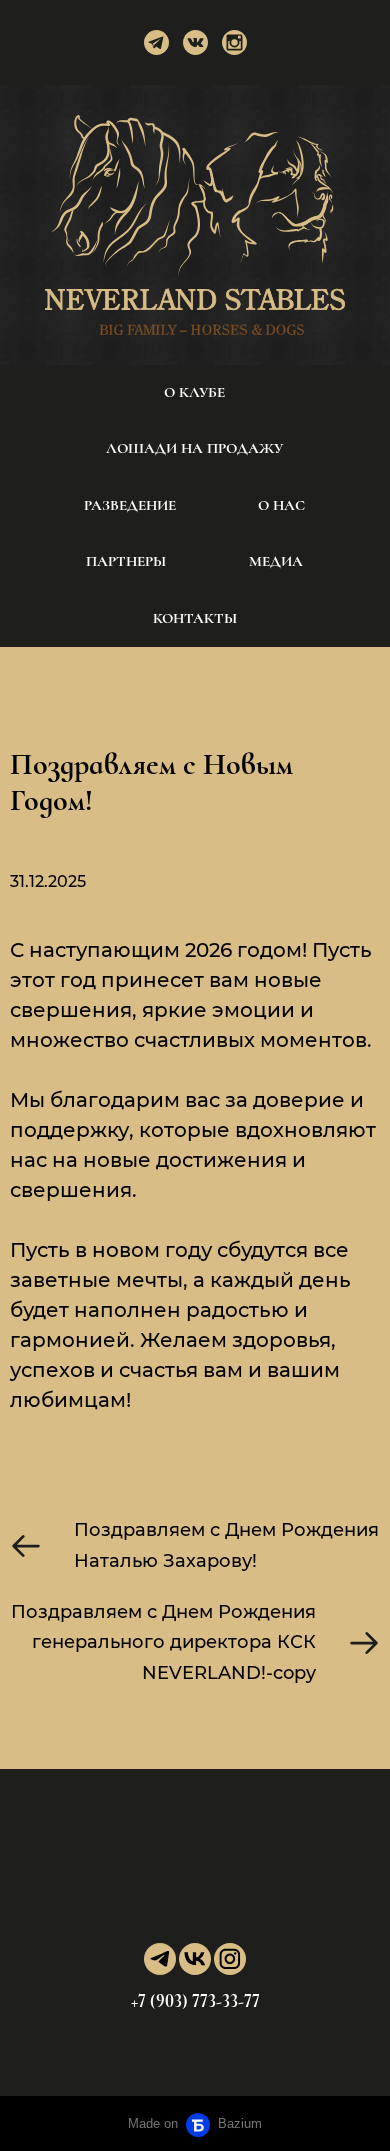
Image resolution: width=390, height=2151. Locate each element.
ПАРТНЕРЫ (126, 561)
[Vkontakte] (195, 42)
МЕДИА (276, 561)
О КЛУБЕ (194, 392)
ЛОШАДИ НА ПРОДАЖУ (194, 448)
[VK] (195, 1959)
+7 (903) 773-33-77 (195, 2001)
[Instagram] (234, 42)
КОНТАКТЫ (195, 618)
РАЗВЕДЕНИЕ (130, 505)
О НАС (281, 505)
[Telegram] (156, 42)
